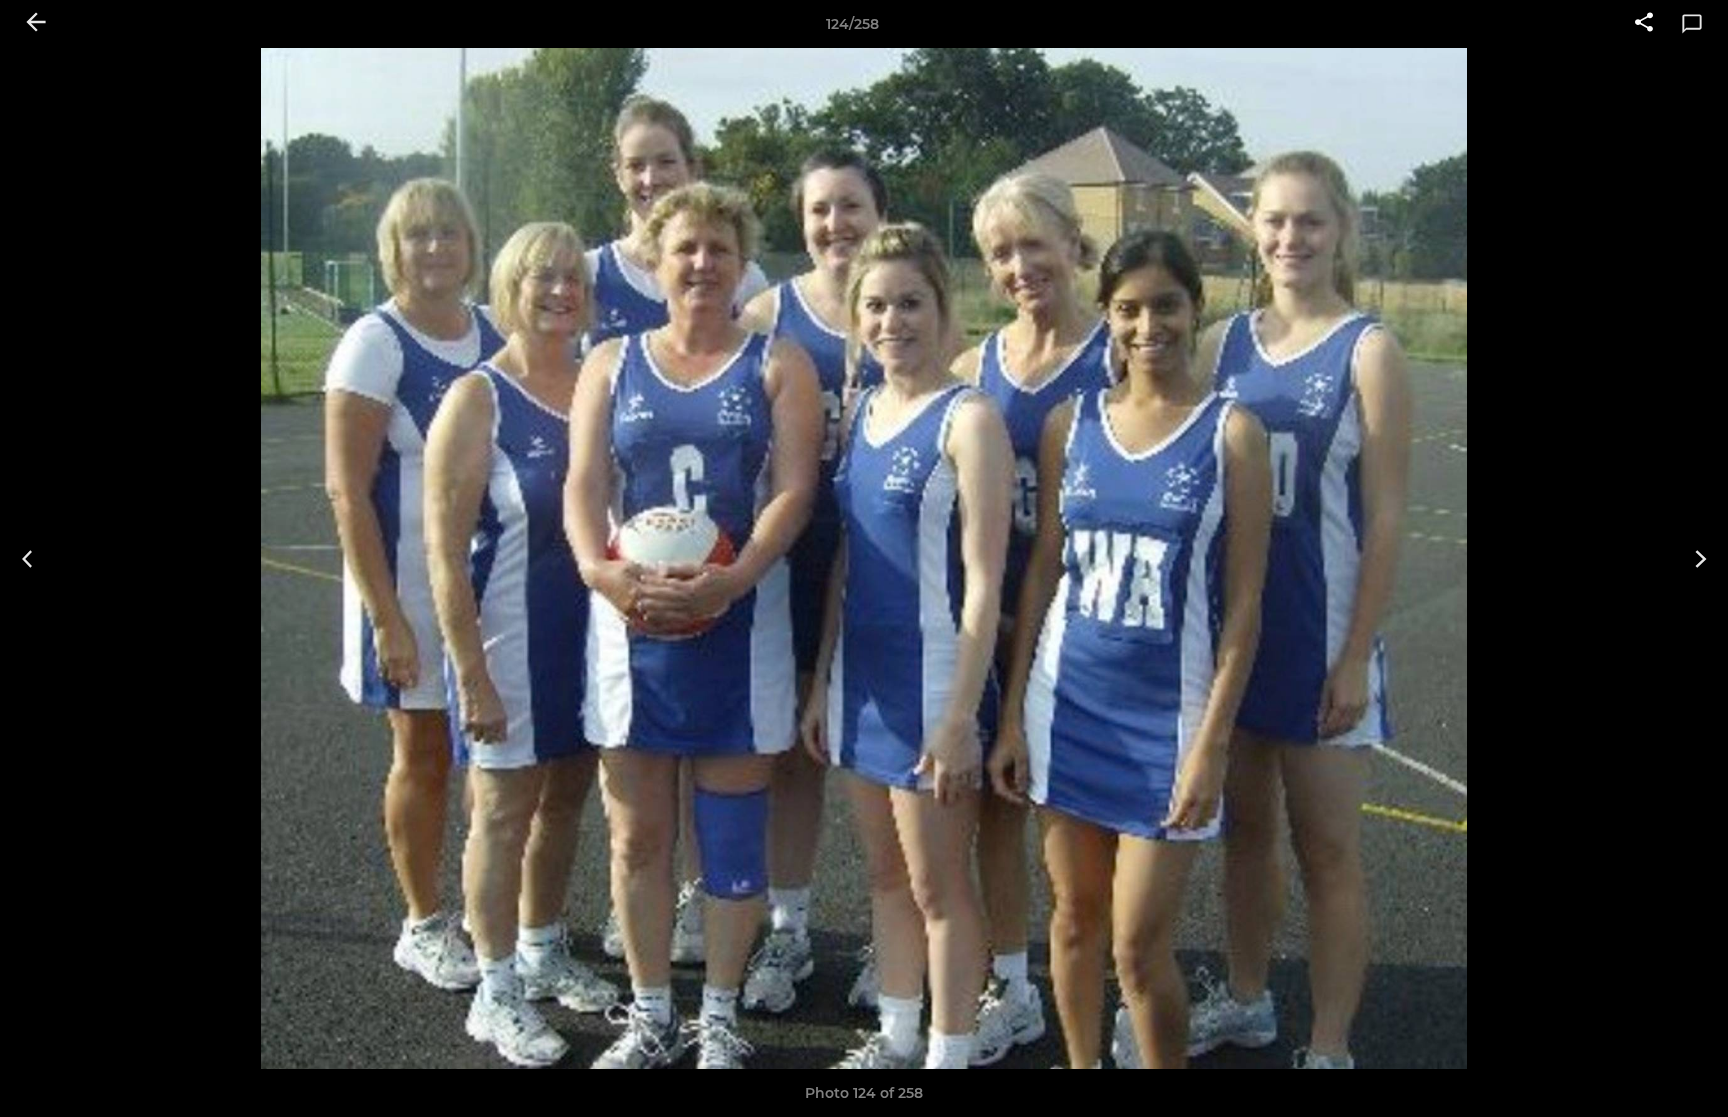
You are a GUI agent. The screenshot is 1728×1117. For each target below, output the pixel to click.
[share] (1644, 24)
